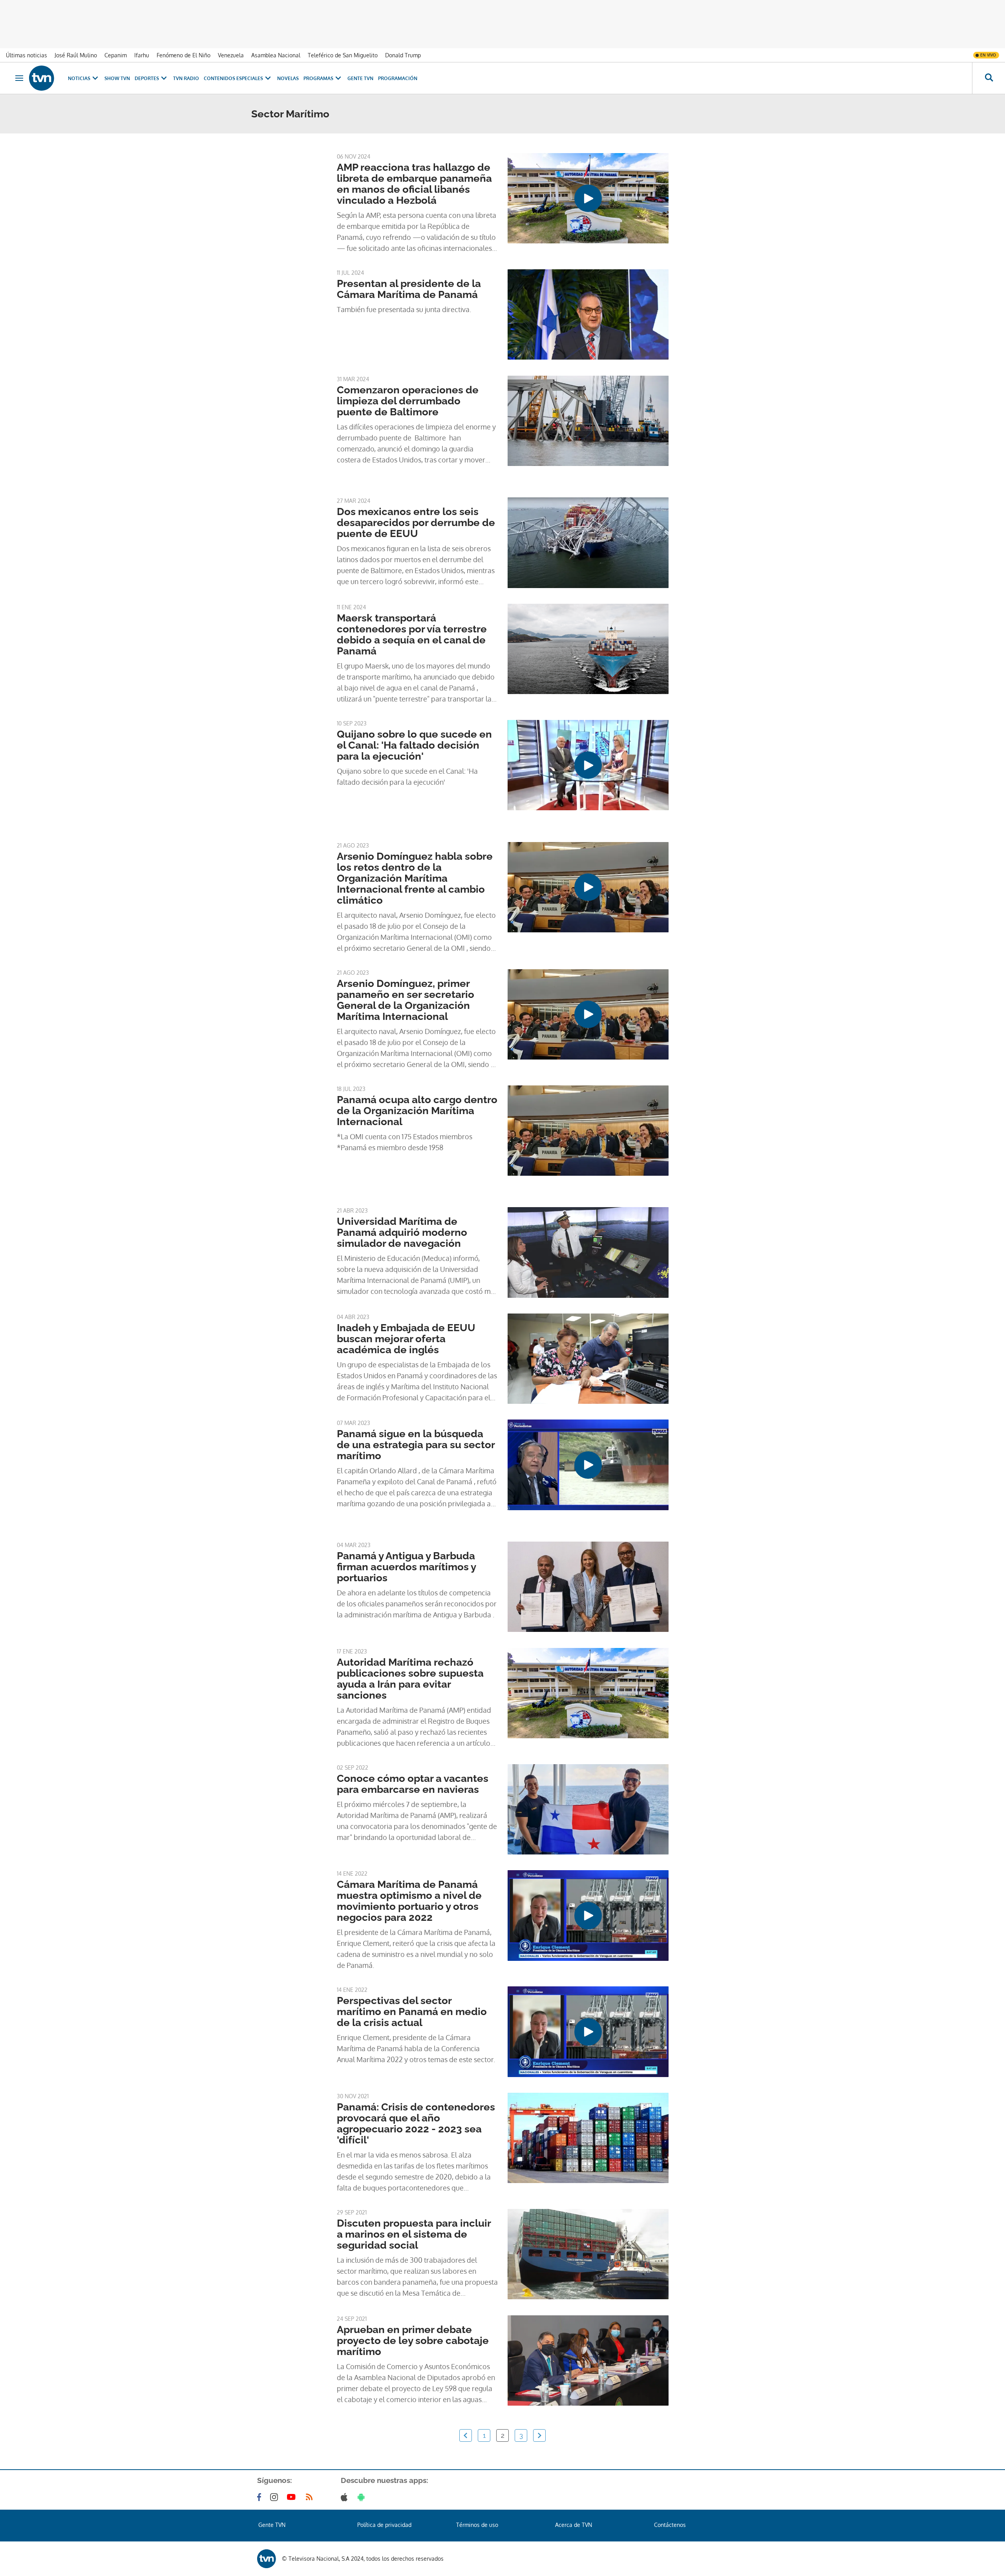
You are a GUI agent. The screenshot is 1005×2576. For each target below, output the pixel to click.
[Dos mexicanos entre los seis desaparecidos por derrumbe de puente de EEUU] (588, 543)
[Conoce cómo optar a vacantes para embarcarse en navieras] (588, 1809)
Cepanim (116, 55)
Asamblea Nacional (276, 55)
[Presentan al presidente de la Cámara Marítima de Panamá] (588, 314)
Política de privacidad (384, 2525)
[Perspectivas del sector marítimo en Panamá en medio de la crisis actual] (588, 2032)
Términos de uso (477, 2525)
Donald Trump (403, 55)
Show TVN (117, 78)
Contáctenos (670, 2525)
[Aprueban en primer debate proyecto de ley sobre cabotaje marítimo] (588, 2360)
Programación (398, 78)
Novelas (288, 78)
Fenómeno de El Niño (184, 55)
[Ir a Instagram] (276, 2497)
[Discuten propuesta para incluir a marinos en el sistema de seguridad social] (588, 2254)
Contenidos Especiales (233, 78)
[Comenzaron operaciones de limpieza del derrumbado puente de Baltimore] (588, 421)
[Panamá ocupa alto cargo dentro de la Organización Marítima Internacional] (588, 1131)
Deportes (147, 78)
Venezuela (231, 55)
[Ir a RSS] (311, 2497)
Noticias (79, 78)
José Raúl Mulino (76, 55)
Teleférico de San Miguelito (343, 55)
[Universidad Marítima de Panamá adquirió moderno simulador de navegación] (588, 1252)
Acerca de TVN (574, 2525)
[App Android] (363, 2497)
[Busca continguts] (989, 78)
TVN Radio (186, 78)
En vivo (988, 55)
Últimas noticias (26, 55)
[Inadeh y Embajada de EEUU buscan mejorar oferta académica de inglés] (588, 1359)
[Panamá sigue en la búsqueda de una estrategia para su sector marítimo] (588, 1465)
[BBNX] (267, 2559)
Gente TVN (360, 78)
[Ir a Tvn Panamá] (42, 78)
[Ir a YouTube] (293, 2497)
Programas (318, 78)
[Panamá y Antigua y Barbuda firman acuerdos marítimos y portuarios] (588, 1587)
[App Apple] (346, 2497)
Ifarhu (142, 55)
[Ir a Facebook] (261, 2497)
